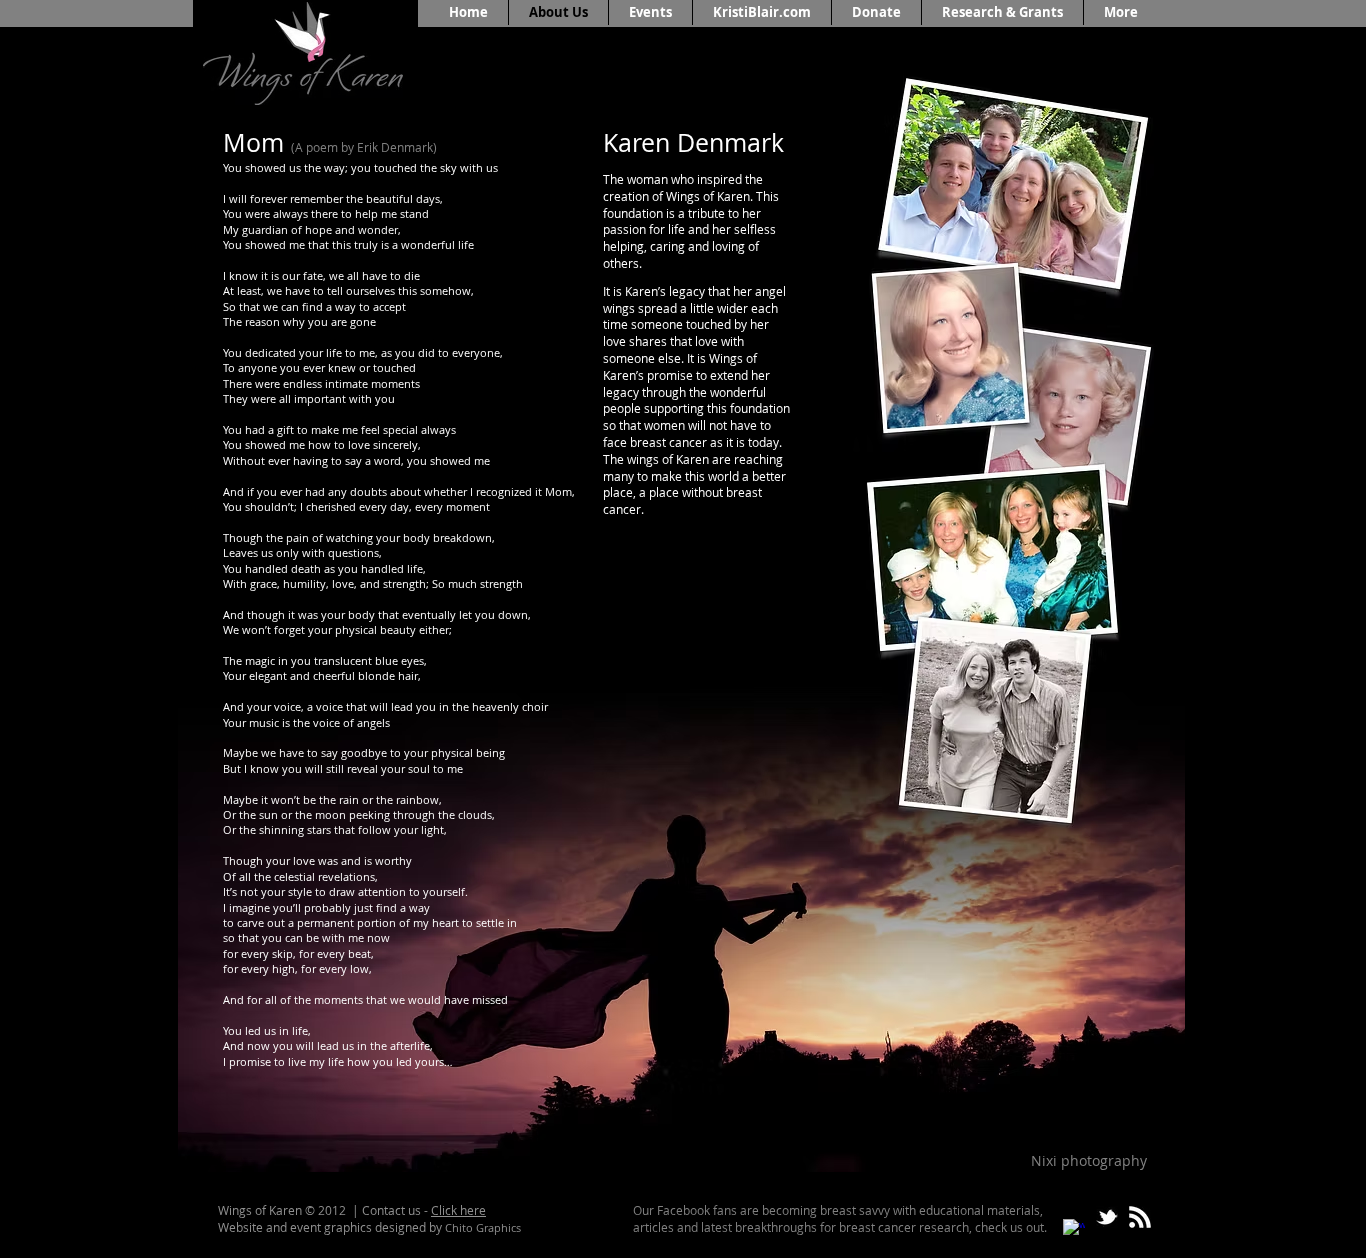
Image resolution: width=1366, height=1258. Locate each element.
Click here (458, 1210)
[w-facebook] (1074, 1230)
